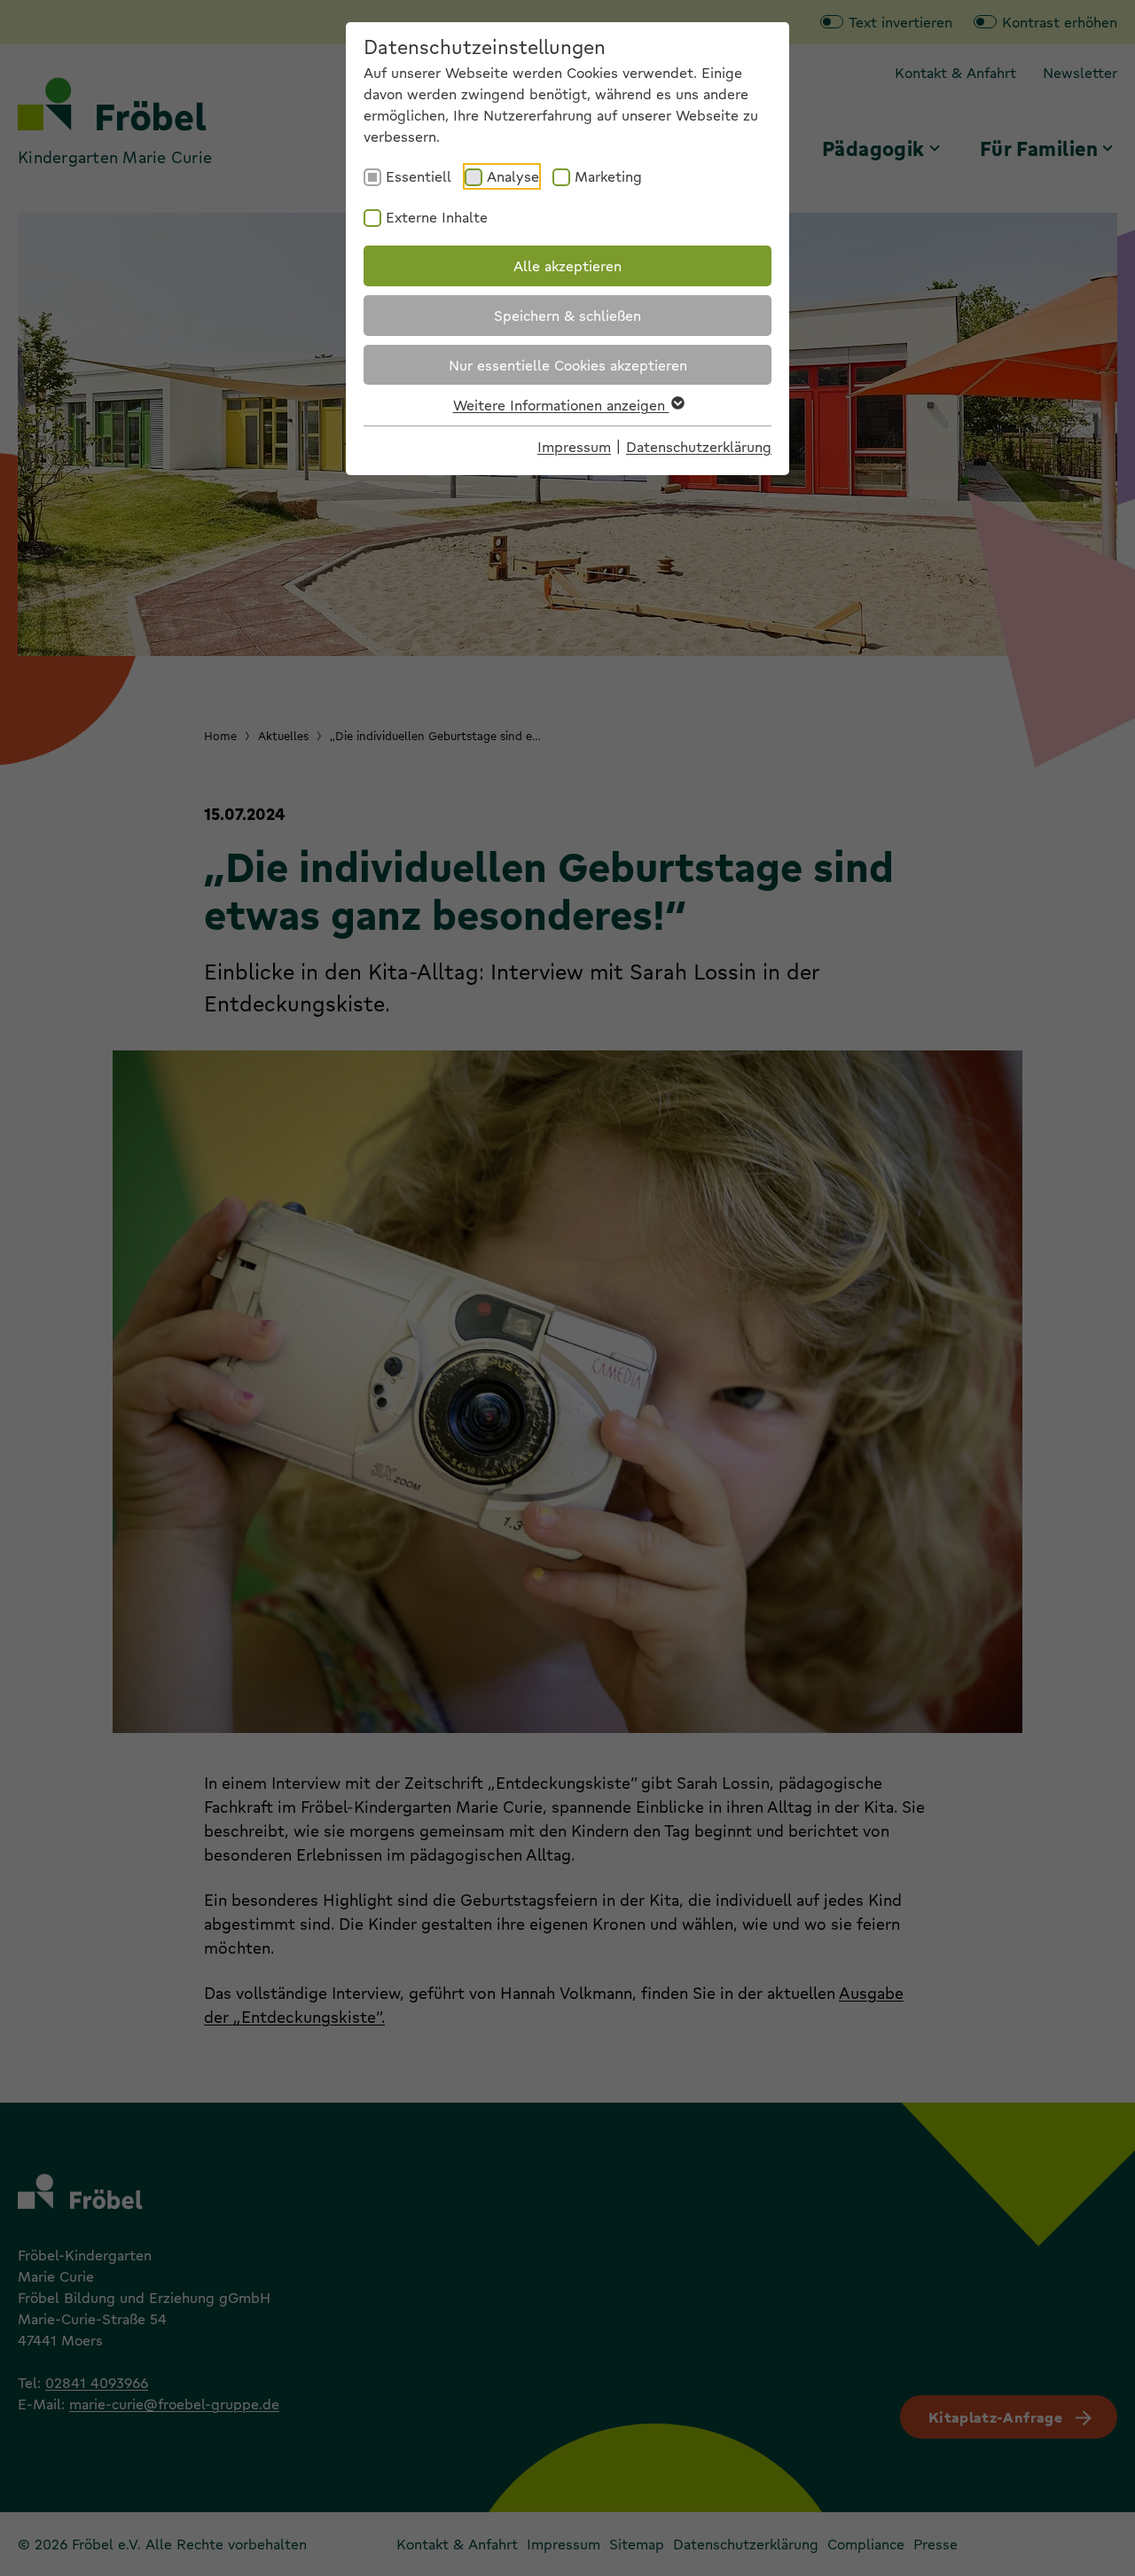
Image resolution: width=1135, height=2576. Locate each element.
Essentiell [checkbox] (419, 176)
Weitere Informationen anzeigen (561, 405)
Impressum (574, 446)
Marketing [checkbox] (608, 176)
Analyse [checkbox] (513, 176)
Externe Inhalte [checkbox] (437, 217)
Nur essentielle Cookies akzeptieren (568, 365)
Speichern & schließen (567, 315)
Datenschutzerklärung (699, 446)
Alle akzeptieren (567, 265)
